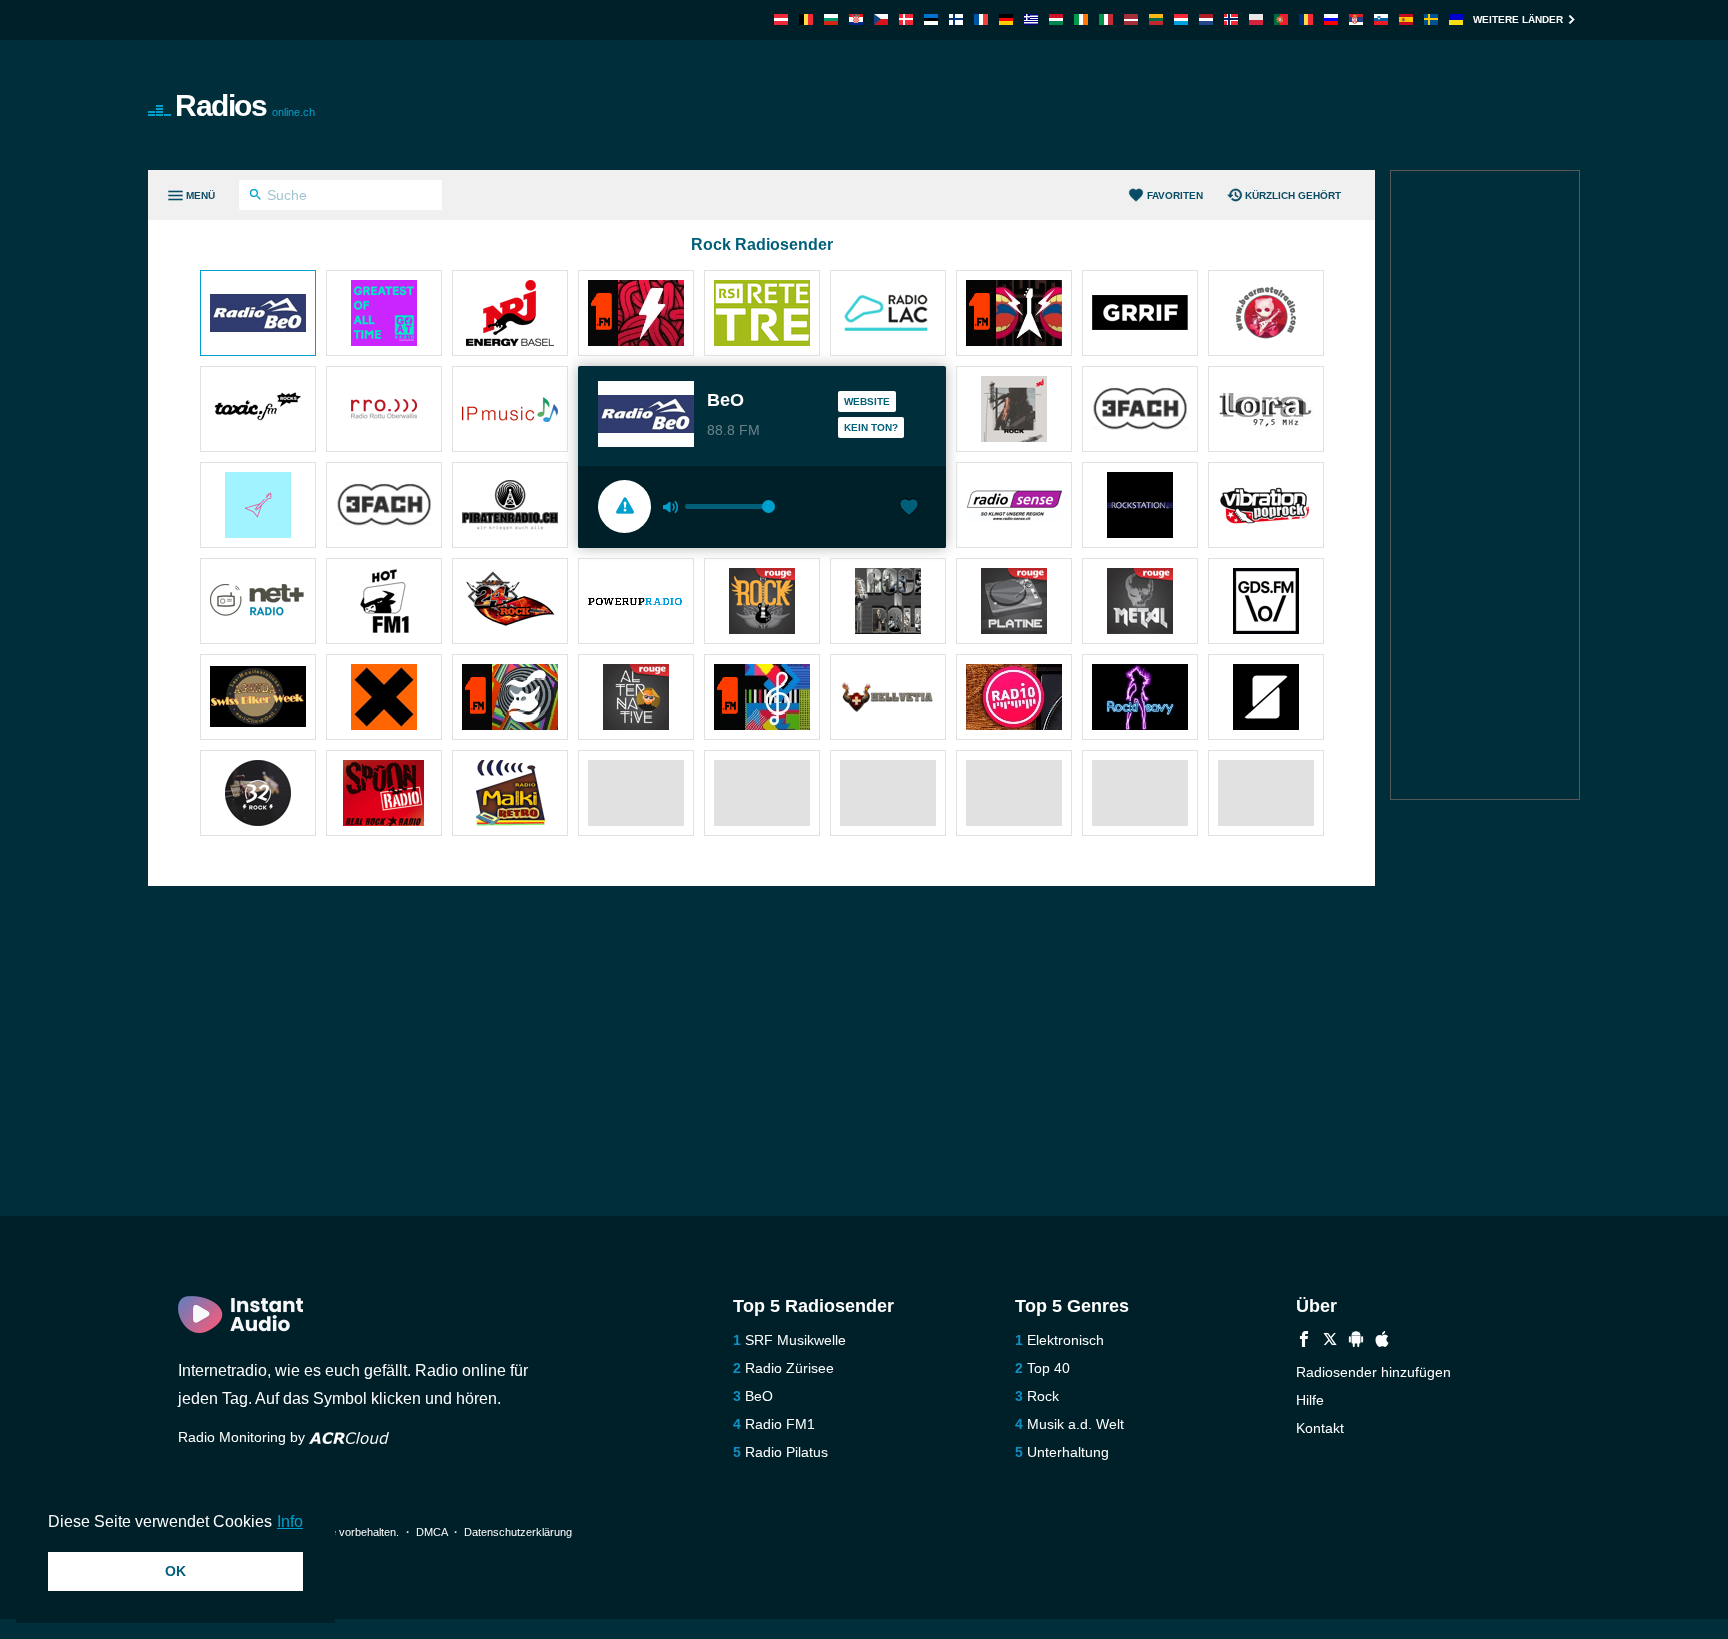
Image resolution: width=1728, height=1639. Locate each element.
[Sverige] (1431, 19)
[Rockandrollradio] (888, 603)
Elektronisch (1065, 1340)
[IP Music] (510, 411)
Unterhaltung (1068, 1452)
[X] (1330, 1341)
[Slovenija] (1381, 19)
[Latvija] (1131, 19)
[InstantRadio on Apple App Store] (1382, 1341)
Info (290, 1521)
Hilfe (1310, 1400)
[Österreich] (781, 19)
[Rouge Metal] (1140, 603)
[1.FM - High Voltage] (636, 315)
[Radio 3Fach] (384, 507)
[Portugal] (1281, 19)
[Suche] (255, 197)
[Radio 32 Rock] (258, 795)
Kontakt (1320, 1428)
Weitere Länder (1518, 19)
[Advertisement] (1090, 105)
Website (867, 401)
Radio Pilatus (786, 1452)
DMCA (431, 1532)
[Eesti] (931, 19)
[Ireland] (1081, 19)
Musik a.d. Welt (1075, 1424)
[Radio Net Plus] (258, 603)
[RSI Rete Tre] (762, 315)
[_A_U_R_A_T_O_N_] (384, 699)
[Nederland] (1206, 19)
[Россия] (1331, 19)
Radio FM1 (780, 1424)
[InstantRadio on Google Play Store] (1356, 1341)
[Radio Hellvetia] (888, 699)
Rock (1043, 1396)
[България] (831, 19)
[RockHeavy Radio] (1140, 699)
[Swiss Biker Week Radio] (258, 699)
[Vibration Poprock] (1266, 507)
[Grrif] (1140, 315)
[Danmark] (906, 19)
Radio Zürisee (789, 1368)
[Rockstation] (1140, 507)
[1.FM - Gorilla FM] (510, 699)
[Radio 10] (1014, 699)
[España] (1406, 19)
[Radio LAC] (888, 315)
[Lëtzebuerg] (1181, 19)
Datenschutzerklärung (518, 1532)
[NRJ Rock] (1014, 411)
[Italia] (1106, 19)
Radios (245, 105)
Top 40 (1048, 1368)
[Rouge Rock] (762, 603)
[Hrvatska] (856, 19)
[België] (806, 19)
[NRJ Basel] (510, 315)
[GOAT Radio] (384, 315)
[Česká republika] (881, 19)
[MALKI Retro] (510, 795)
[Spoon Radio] (384, 795)
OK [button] (175, 1571)
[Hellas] (1031, 19)
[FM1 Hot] (384, 603)
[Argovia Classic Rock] (258, 507)
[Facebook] (1304, 1341)
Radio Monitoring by (243, 1437)
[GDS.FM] (1266, 603)
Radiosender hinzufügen (1373, 1372)
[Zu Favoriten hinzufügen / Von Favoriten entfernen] (909, 509)
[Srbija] (1356, 19)
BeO (759, 1396)
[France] (981, 19)
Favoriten (1175, 195)
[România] (1306, 19)
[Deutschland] (1006, 19)
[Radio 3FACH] (1140, 411)
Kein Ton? (871, 427)
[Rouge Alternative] (636, 699)
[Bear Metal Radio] (1266, 315)
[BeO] (258, 315)
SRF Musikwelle (795, 1340)
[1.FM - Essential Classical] (762, 699)
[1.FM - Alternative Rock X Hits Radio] (1014, 315)
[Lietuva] (1156, 19)
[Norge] (1231, 19)
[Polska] (1256, 19)
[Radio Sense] (1014, 507)
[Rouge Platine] (1014, 603)
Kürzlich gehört (1293, 195)
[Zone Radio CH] (1266, 699)
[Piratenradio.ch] (510, 507)
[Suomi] (956, 19)
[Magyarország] (1056, 19)
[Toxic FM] (258, 411)
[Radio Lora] (1266, 411)
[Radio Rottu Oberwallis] (384, 411)
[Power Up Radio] (636, 603)
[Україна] (1456, 19)
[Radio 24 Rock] (510, 603)
